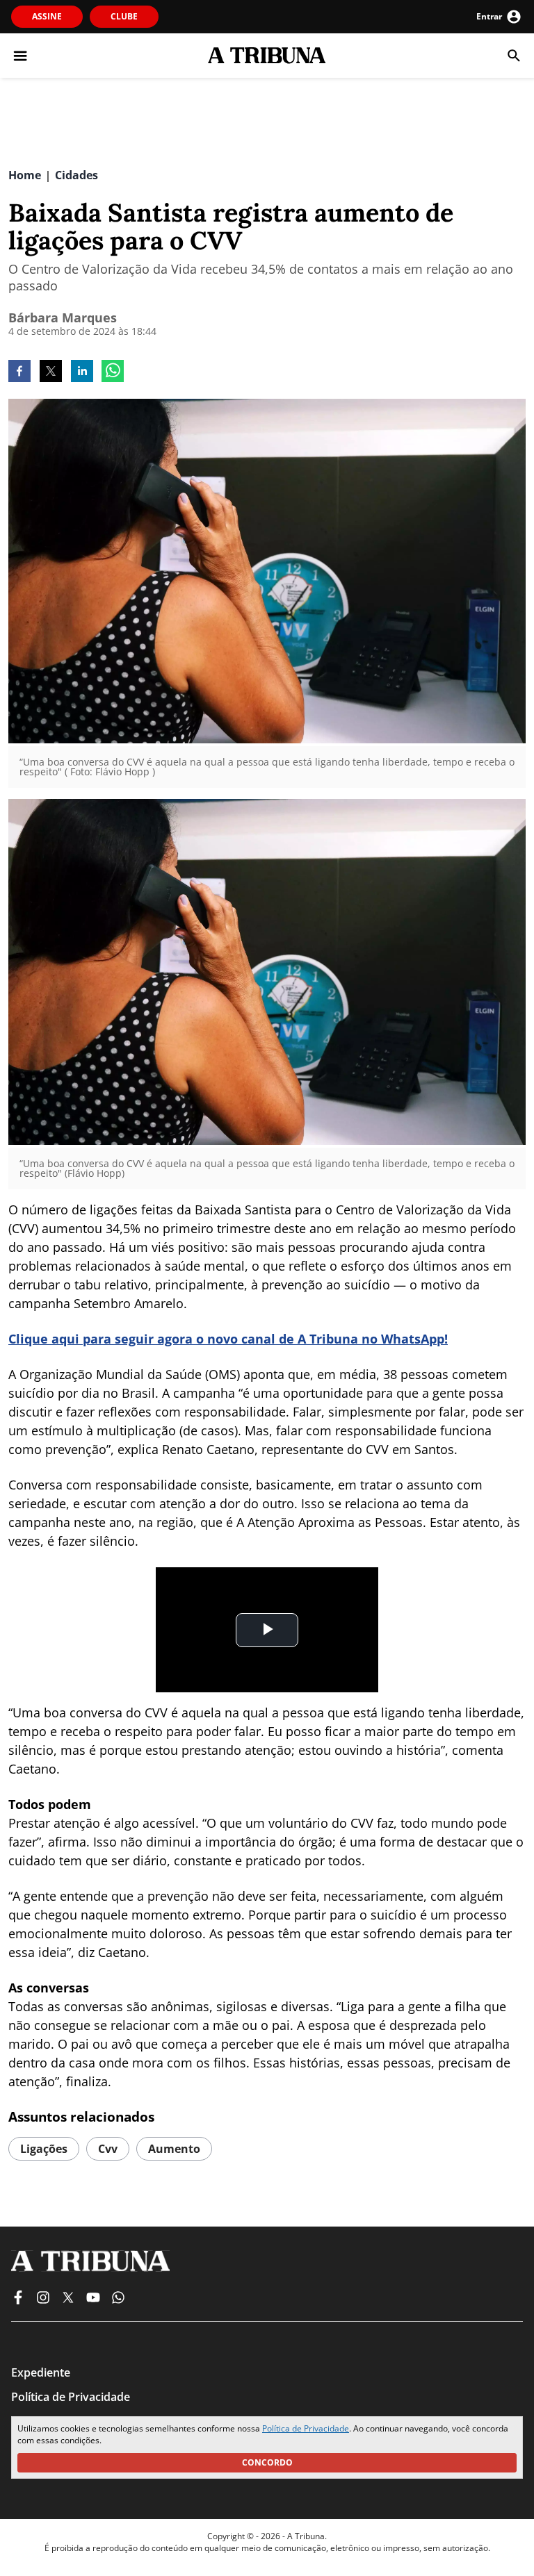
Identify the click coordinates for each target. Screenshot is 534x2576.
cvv (108, 2149)
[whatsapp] (113, 372)
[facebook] (19, 372)
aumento (174, 2149)
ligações (44, 2149)
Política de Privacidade (306, 2428)
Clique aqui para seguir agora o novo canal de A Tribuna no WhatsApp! (228, 1339)
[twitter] (51, 372)
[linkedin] (82, 372)
